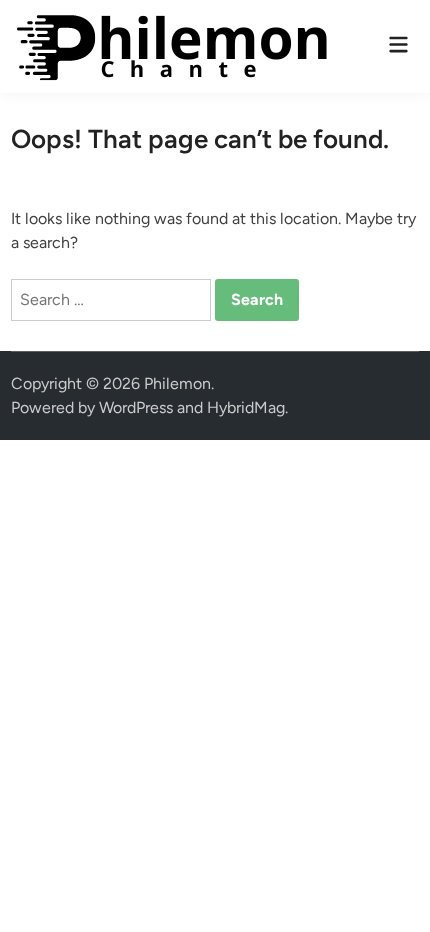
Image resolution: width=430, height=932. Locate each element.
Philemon (177, 383)
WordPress (136, 407)
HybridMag (246, 407)
